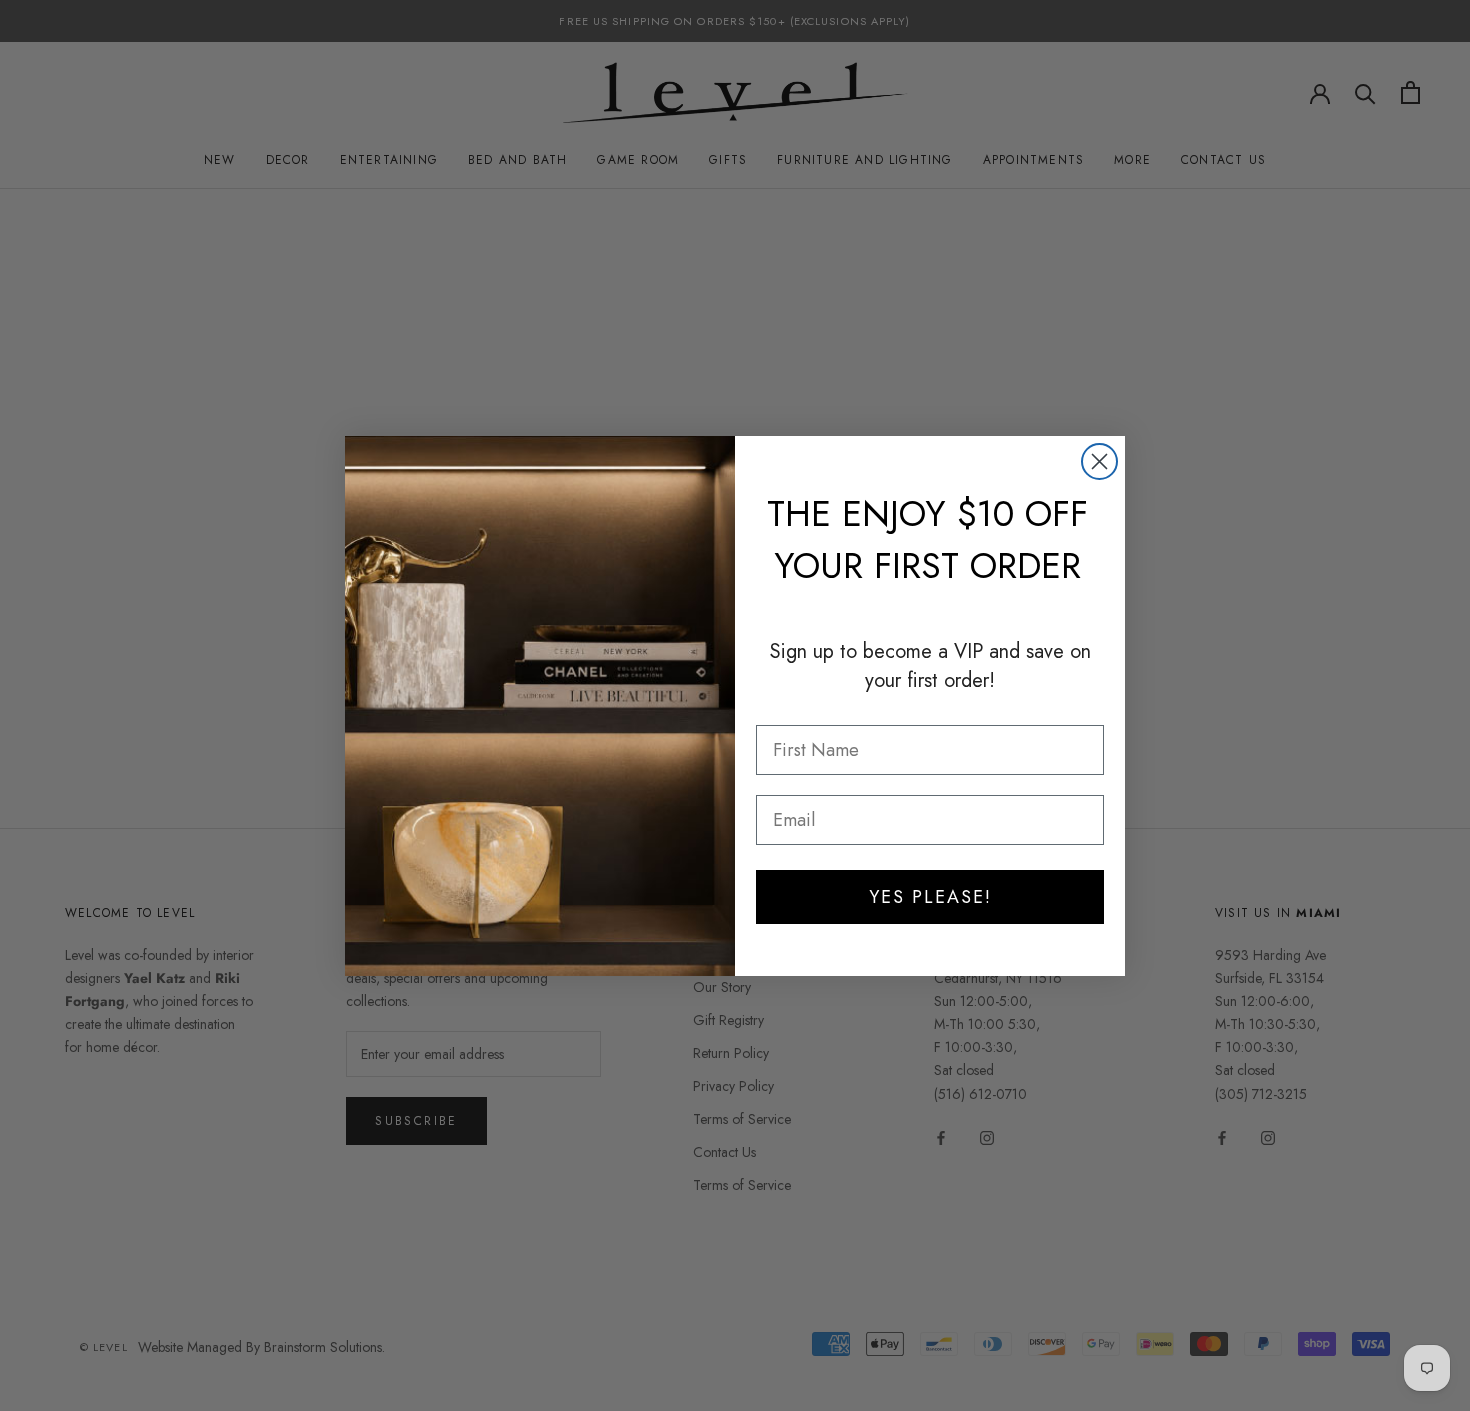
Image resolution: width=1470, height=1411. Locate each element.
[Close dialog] (1099, 461)
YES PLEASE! (930, 897)
